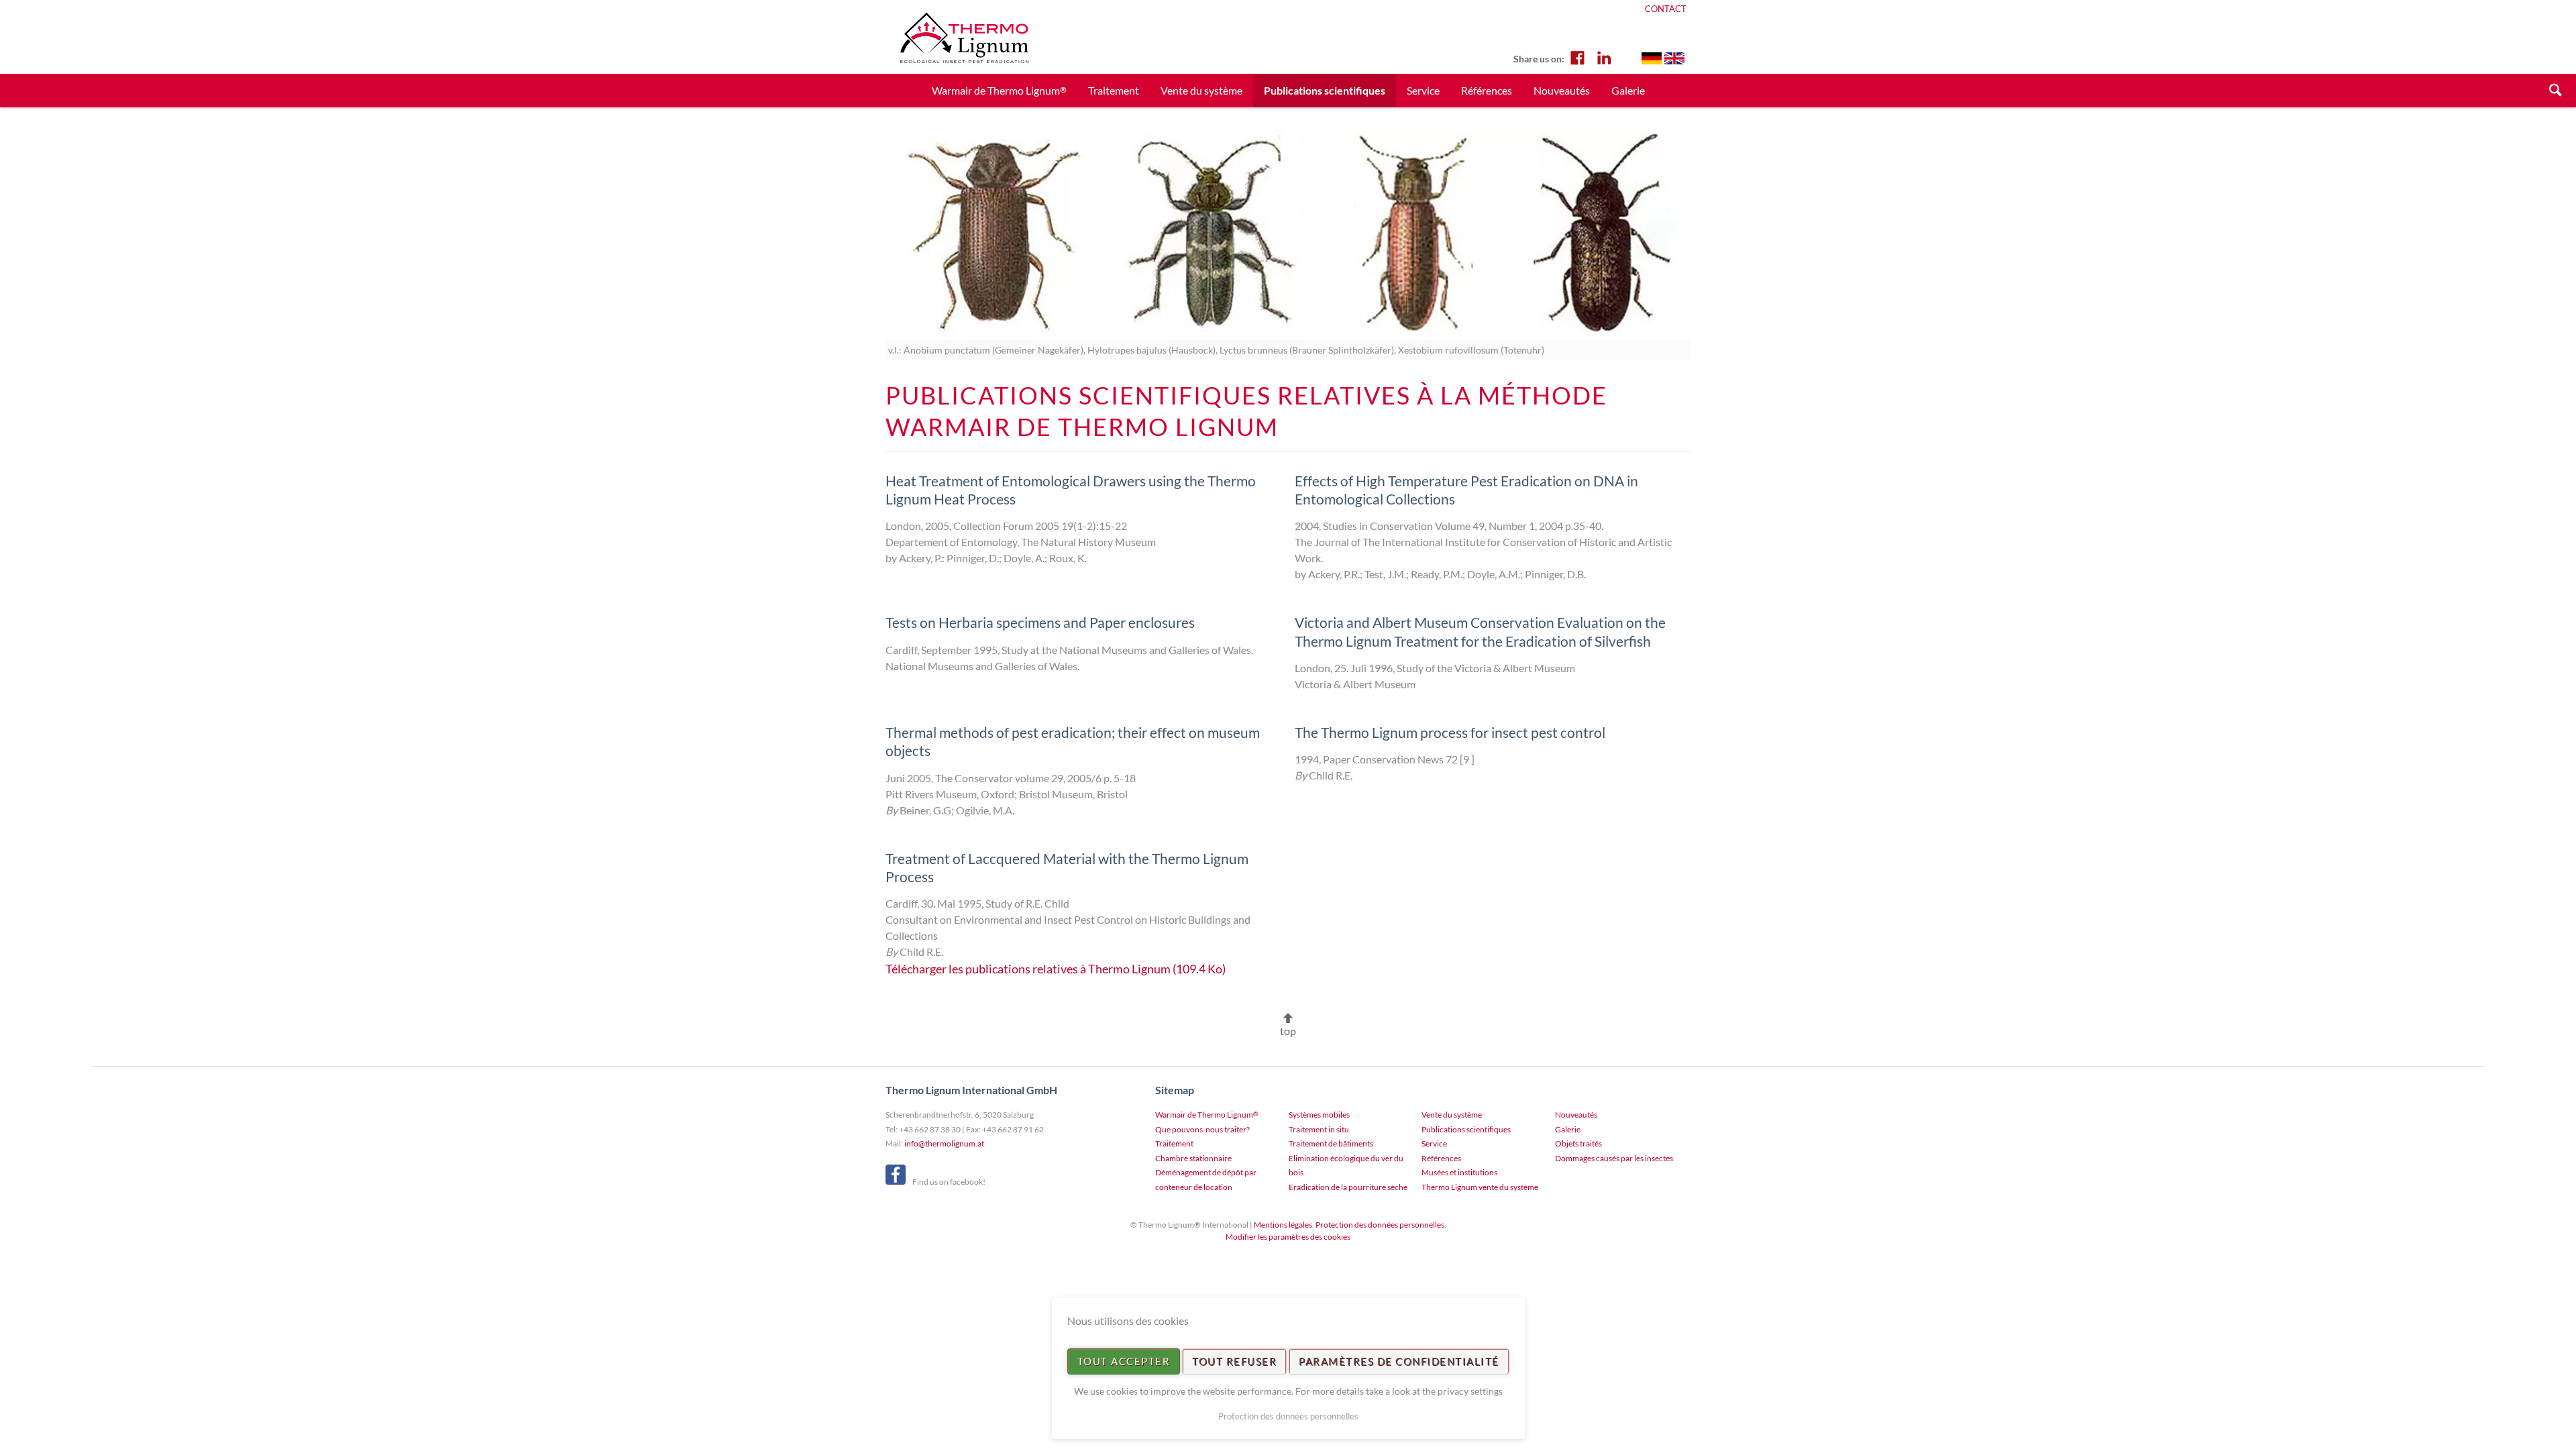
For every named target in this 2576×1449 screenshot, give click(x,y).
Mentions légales (1283, 1225)
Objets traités (1578, 1143)
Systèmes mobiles (1319, 1115)
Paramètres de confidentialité (1399, 1361)
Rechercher (2556, 91)
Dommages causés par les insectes (1614, 1158)
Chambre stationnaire (1193, 1158)
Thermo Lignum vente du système (1480, 1187)
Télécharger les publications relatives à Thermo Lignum (1056, 969)
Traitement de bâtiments (1331, 1143)
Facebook (1577, 57)
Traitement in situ (1319, 1129)
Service (1423, 90)
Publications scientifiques (1466, 1129)
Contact (1666, 9)
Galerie (1628, 90)
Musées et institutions (1459, 1172)
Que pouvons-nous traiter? (1202, 1129)
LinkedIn (1604, 57)
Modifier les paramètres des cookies (1288, 1237)
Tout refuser (1234, 1361)
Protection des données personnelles (1380, 1225)
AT (1652, 58)
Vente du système (1201, 90)
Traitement (1114, 90)
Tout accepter (1124, 1361)
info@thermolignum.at (944, 1143)
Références (1487, 90)
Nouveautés (1562, 90)
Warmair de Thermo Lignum (999, 90)
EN (1674, 58)
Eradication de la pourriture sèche (1348, 1187)
